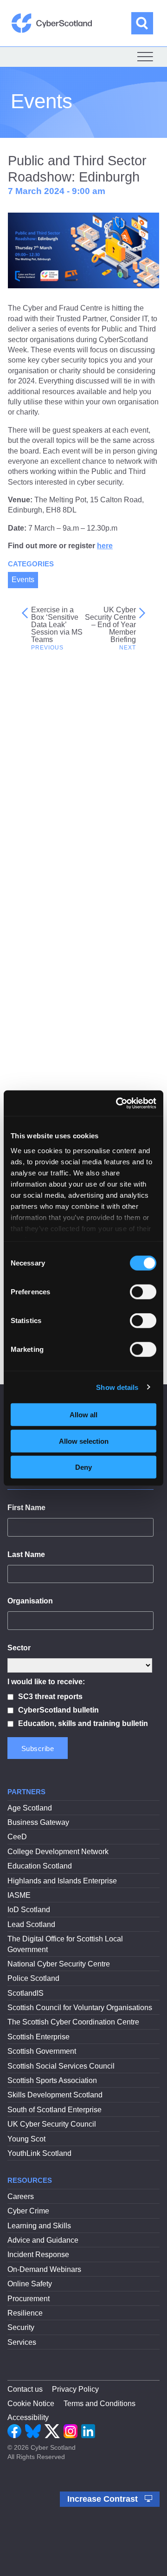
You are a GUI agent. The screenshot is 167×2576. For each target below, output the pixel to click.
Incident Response (38, 2255)
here (105, 546)
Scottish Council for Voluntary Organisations (80, 2008)
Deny (83, 1467)
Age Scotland (30, 1808)
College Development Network (58, 1852)
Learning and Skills (39, 2226)
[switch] (143, 1292)
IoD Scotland (29, 1910)
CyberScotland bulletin (58, 1710)
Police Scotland (33, 1978)
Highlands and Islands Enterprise (62, 1881)
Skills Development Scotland (55, 2095)
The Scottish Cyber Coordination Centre (73, 2022)
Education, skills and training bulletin (83, 1723)
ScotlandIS (26, 1993)
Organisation (30, 1601)
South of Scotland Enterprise (55, 2110)
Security (21, 2327)
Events (23, 580)
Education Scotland (40, 1866)
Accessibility (28, 2417)
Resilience (25, 2313)
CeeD (17, 1837)
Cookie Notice (31, 2404)
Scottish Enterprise (39, 2037)
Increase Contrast (104, 2499)
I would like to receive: (46, 1682)
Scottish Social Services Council (61, 2066)
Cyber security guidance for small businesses (79, 1079)
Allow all (83, 1415)
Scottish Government (42, 2051)
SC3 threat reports (50, 1697)
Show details (117, 1387)
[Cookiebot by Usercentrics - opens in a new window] (118, 1103)
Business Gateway (38, 1822)
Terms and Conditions (100, 2404)
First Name (26, 1508)
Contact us (25, 2389)
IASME (19, 1895)
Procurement (29, 2299)
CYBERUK (50, 851)
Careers (21, 2196)
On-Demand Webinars (44, 2269)
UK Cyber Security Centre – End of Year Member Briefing (110, 625)
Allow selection (84, 1441)
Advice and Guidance (43, 2240)
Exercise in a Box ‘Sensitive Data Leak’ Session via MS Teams (57, 625)
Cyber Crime (28, 2211)
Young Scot (26, 2139)
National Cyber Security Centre (59, 1964)
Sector (19, 1648)
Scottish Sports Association (52, 2080)
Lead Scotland (31, 1924)
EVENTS (67, 833)
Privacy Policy (75, 2389)
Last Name (26, 1554)
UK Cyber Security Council (52, 2124)
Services (22, 2342)
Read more (72, 1002)
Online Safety (30, 2284)
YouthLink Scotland (39, 2153)
